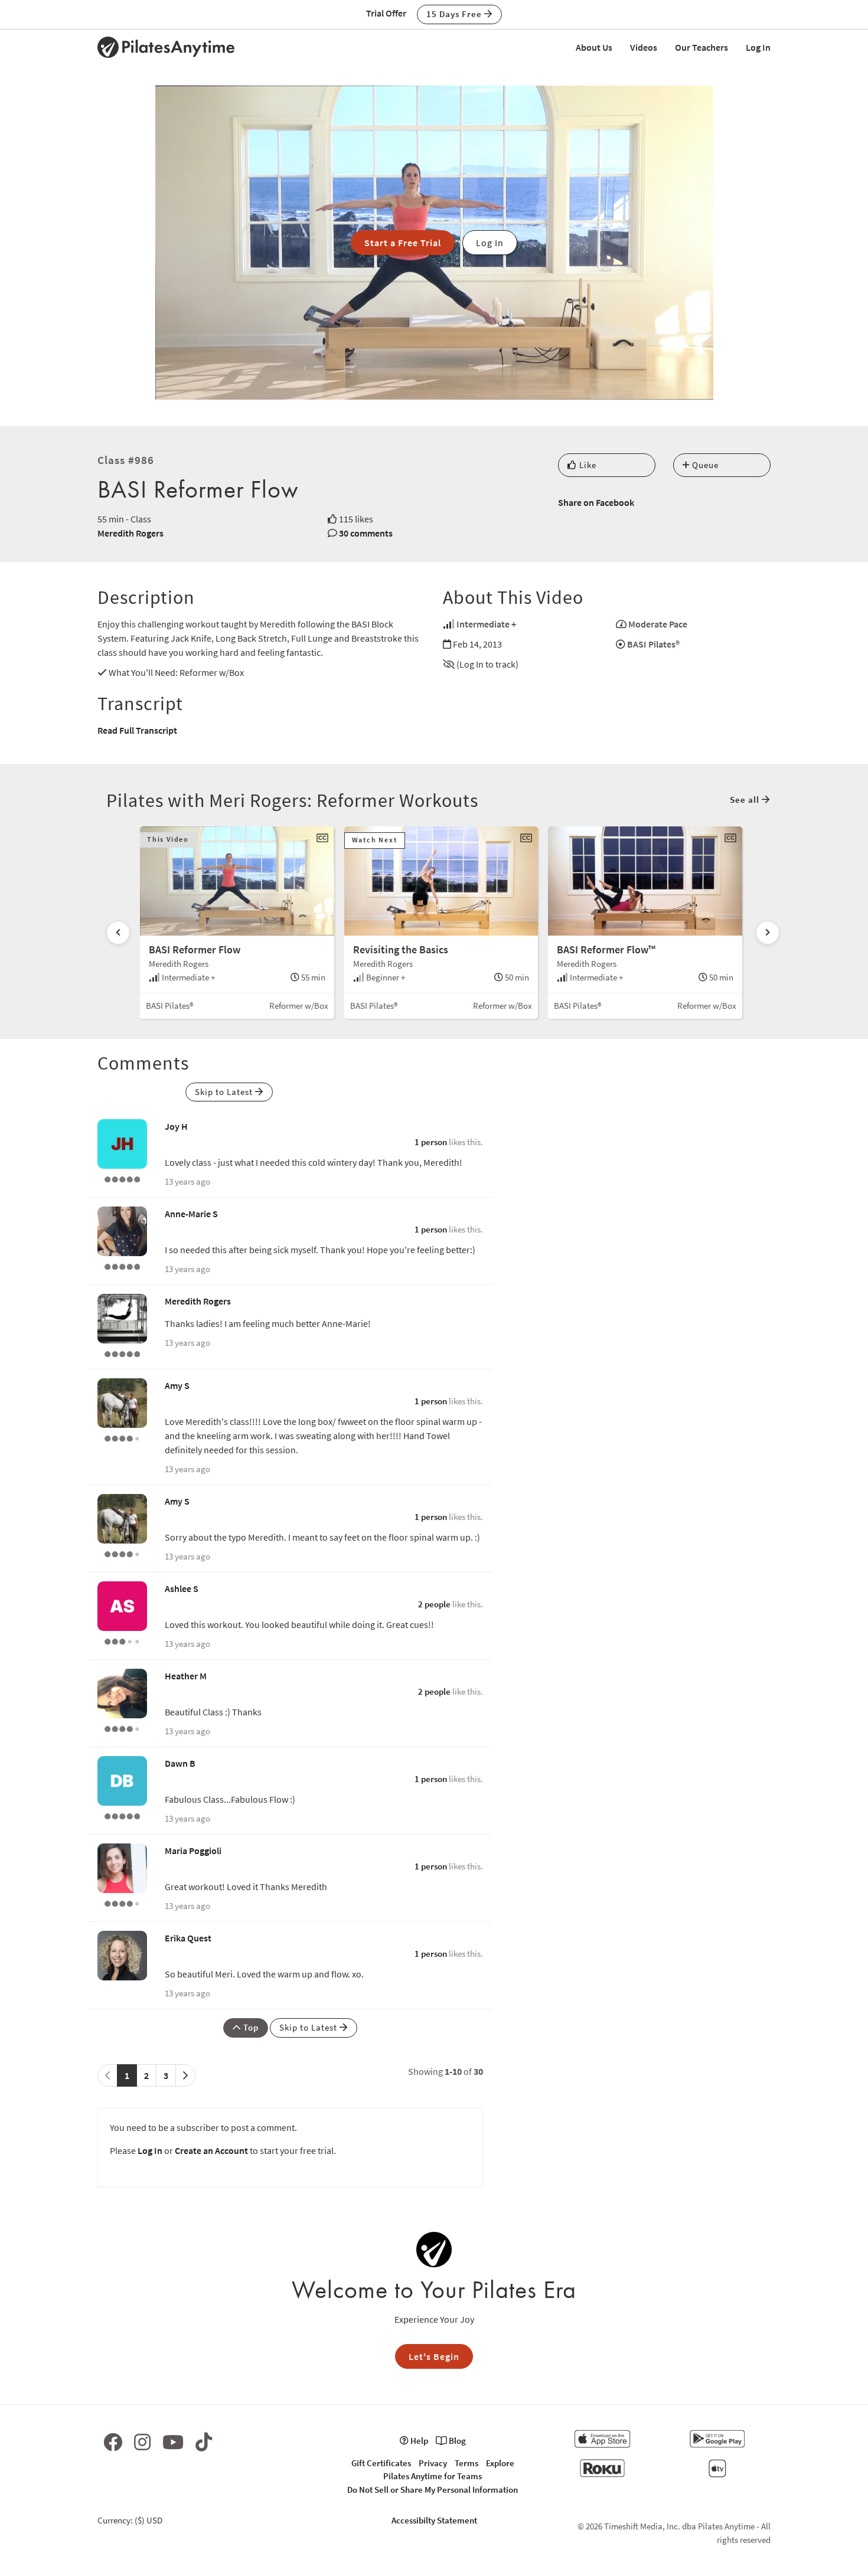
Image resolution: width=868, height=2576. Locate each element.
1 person (431, 1142)
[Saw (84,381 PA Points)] (122, 1902)
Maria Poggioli (193, 1851)
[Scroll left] (118, 933)
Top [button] (250, 2027)
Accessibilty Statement (434, 2520)
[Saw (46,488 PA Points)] (122, 1728)
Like (587, 465)
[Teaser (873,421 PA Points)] (122, 1353)
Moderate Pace (658, 624)
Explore (500, 2463)
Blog (456, 2441)
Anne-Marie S (191, 1214)
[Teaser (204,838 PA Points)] (122, 1815)
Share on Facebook (596, 502)
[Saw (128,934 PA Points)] (122, 1437)
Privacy (433, 2463)
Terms (466, 2463)
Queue (704, 465)
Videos (644, 47)
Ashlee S (182, 1588)
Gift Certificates (381, 2463)
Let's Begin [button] (434, 2356)
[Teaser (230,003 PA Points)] (122, 1266)
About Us (594, 47)
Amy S (177, 1385)
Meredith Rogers (130, 533)
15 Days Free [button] (455, 14)
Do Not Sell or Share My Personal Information (433, 2490)
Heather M (186, 1676)
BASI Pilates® (653, 644)
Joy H (176, 1126)
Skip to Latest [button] (225, 1092)
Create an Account (211, 2150)
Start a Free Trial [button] (403, 243)
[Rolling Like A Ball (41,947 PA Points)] (122, 1640)
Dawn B (180, 1763)
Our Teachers (701, 47)
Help (418, 2441)
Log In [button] (490, 243)
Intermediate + (486, 624)
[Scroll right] (768, 933)
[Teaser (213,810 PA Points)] (122, 1178)
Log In (758, 47)
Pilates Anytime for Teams (433, 2476)
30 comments (366, 533)
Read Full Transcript (137, 730)
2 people (434, 1604)
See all (746, 800)
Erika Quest (188, 1938)
